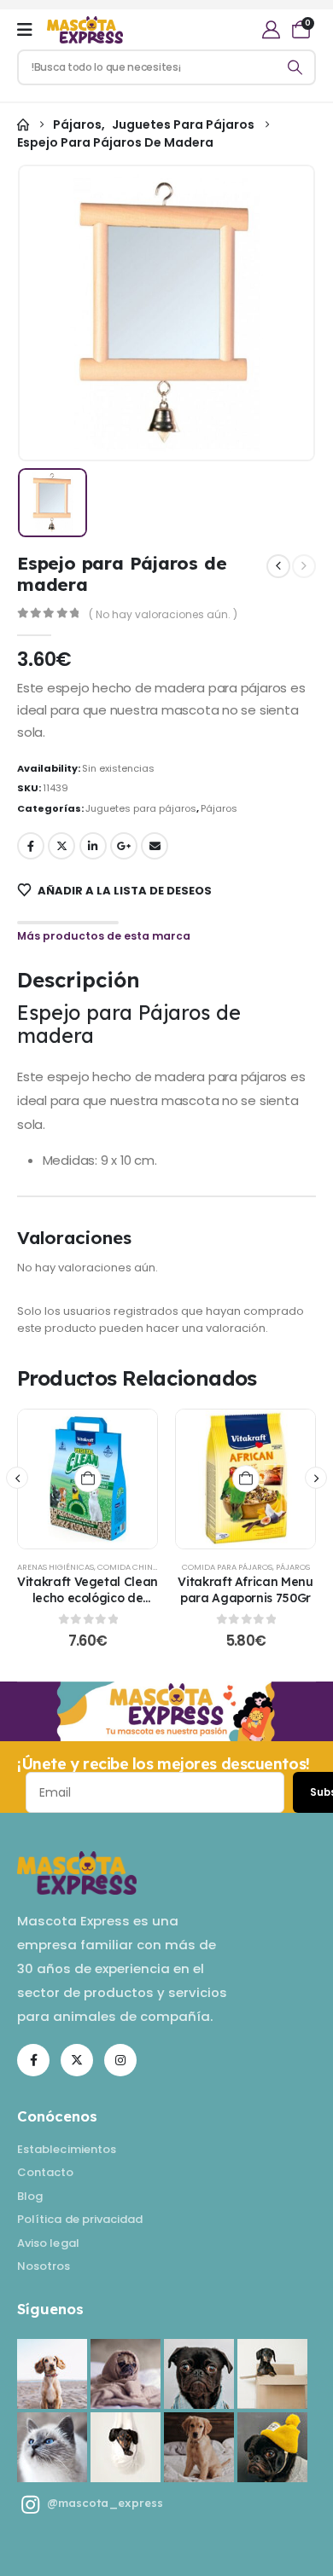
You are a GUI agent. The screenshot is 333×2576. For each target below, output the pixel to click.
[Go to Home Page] (23, 125)
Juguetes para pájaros (141, 808)
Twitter (61, 846)
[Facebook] (33, 2060)
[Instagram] (120, 2060)
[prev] (278, 566)
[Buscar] (295, 67)
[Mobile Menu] (25, 30)
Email (155, 846)
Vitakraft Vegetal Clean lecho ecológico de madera (88, 1598)
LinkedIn (93, 846)
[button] (17, 1478)
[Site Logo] (85, 30)
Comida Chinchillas (140, 1567)
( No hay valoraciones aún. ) (163, 614)
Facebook (31, 846)
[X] (77, 2060)
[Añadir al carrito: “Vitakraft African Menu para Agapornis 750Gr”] (246, 1479)
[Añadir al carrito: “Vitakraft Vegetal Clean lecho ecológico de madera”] (88, 1479)
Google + (124, 846)
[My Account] (271, 29)
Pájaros (219, 808)
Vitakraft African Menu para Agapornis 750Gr (245, 1589)
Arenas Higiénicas (55, 1567)
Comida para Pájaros (227, 1567)
